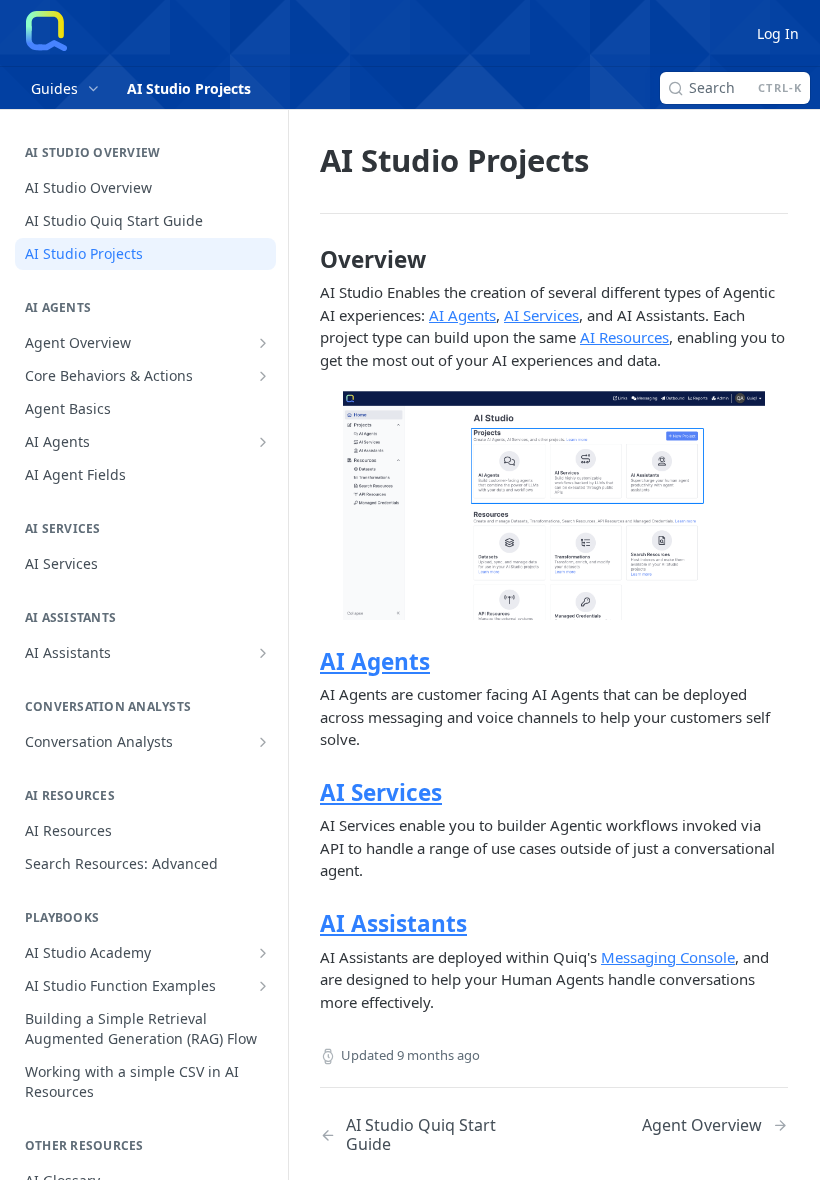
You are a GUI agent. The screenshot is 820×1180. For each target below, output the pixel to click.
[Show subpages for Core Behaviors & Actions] (263, 376)
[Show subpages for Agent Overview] (263, 343)
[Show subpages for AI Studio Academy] (263, 953)
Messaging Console (668, 957)
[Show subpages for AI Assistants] (263, 653)
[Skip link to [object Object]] (306, 662)
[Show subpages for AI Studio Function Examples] (263, 986)
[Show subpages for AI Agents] (263, 442)
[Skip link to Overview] (306, 260)
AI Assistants (393, 923)
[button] (554, 505)
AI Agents (462, 315)
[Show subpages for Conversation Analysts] (263, 742)
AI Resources (624, 337)
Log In (778, 33)
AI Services (541, 315)
